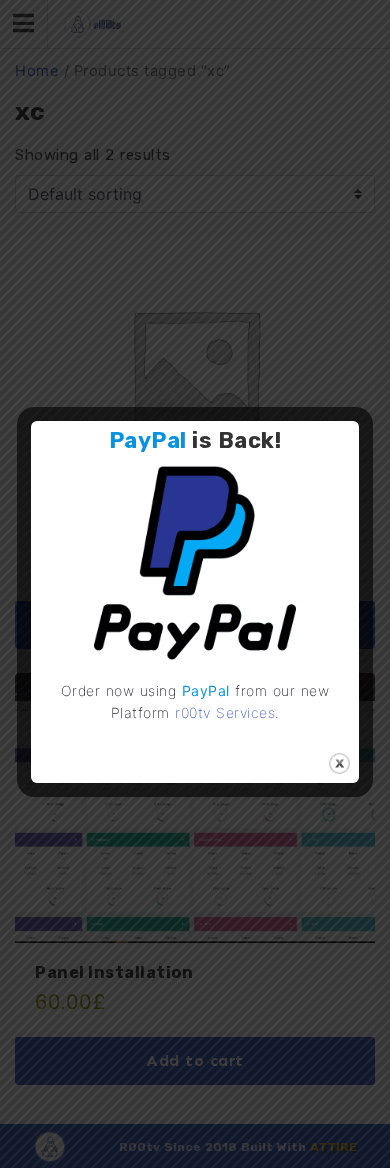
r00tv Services (225, 712)
